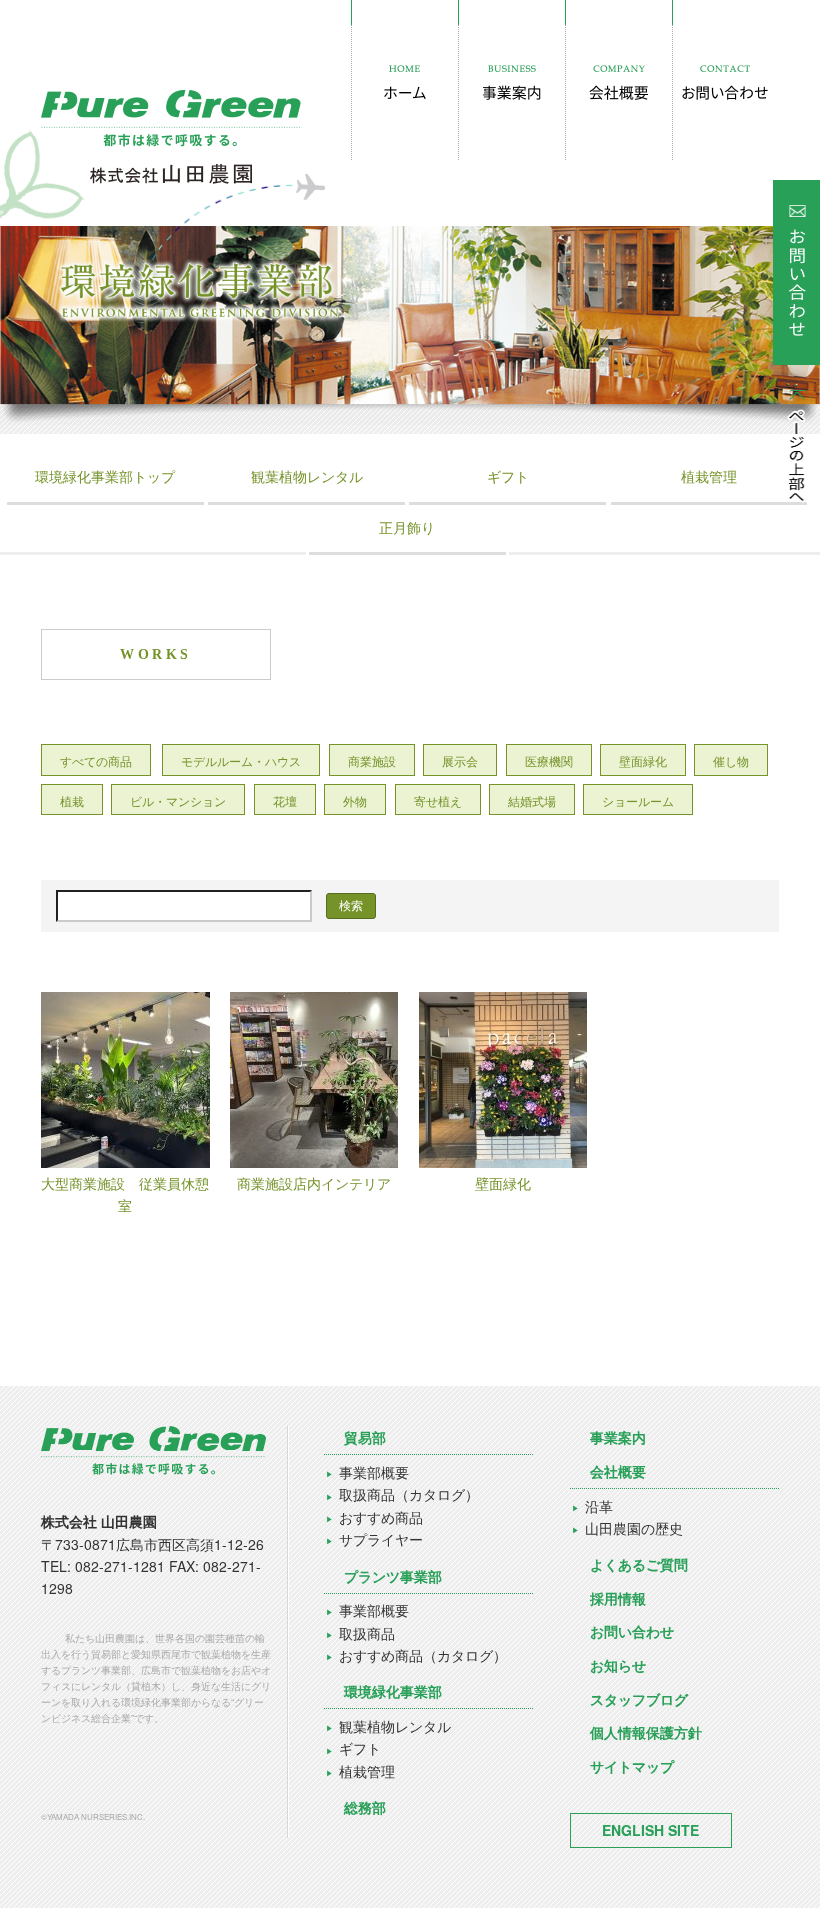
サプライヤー (381, 1539)
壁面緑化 (643, 760)
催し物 (731, 760)
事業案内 (618, 1437)
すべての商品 (96, 760)
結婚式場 (532, 800)
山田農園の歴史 (634, 1528)
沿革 (599, 1506)
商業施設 (372, 760)
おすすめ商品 (381, 1517)
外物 (355, 800)
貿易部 (365, 1437)
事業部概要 (374, 1472)
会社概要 (618, 1471)
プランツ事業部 (393, 1576)
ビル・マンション (178, 800)
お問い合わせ (632, 1631)
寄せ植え (438, 800)
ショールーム (638, 800)
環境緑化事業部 (393, 1691)
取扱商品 (367, 1633)
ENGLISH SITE (650, 1830)
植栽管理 (709, 476)
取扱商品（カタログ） (409, 1494)
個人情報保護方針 (646, 1732)
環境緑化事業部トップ (105, 476)
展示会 (460, 760)
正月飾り (407, 527)
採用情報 (618, 1598)
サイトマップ (632, 1766)
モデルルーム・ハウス (241, 760)
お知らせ (618, 1665)
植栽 (72, 800)
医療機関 (549, 760)
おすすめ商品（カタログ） (423, 1655)
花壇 (285, 800)
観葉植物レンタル (307, 476)
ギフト (508, 476)
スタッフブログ (639, 1699)
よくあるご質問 (639, 1564)
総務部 (365, 1807)
